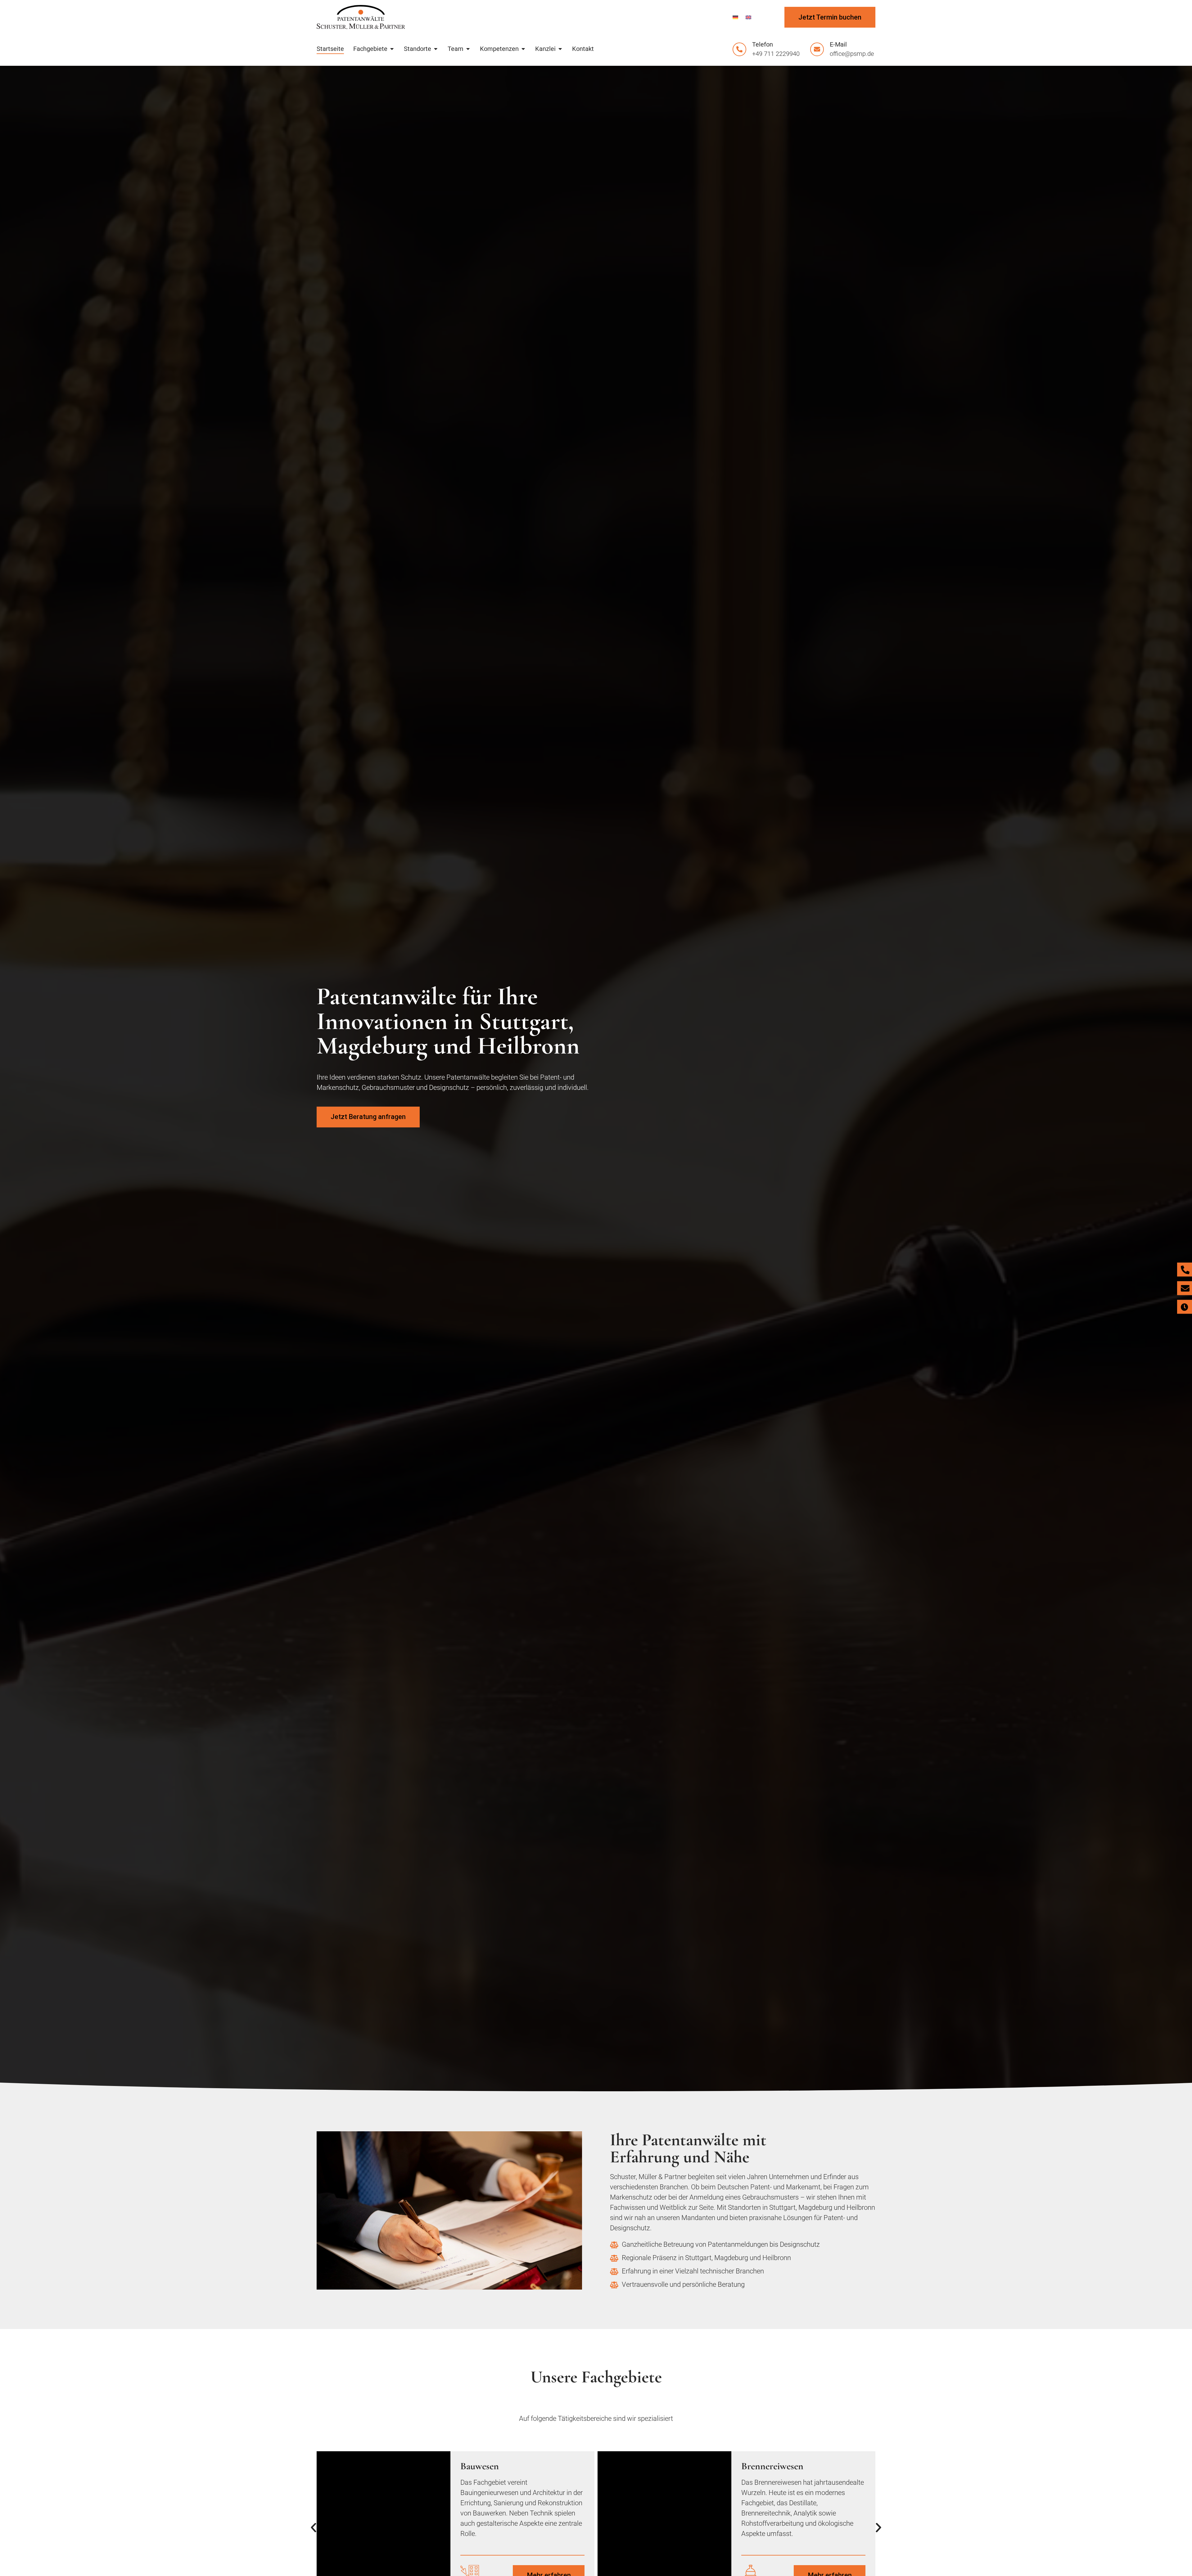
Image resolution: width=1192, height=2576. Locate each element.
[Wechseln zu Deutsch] (735, 17)
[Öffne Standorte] (436, 49)
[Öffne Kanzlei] (560, 49)
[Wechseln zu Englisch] (748, 17)
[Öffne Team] (468, 49)
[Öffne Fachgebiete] (392, 49)
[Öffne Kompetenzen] (523, 49)
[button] (314, 2528)
